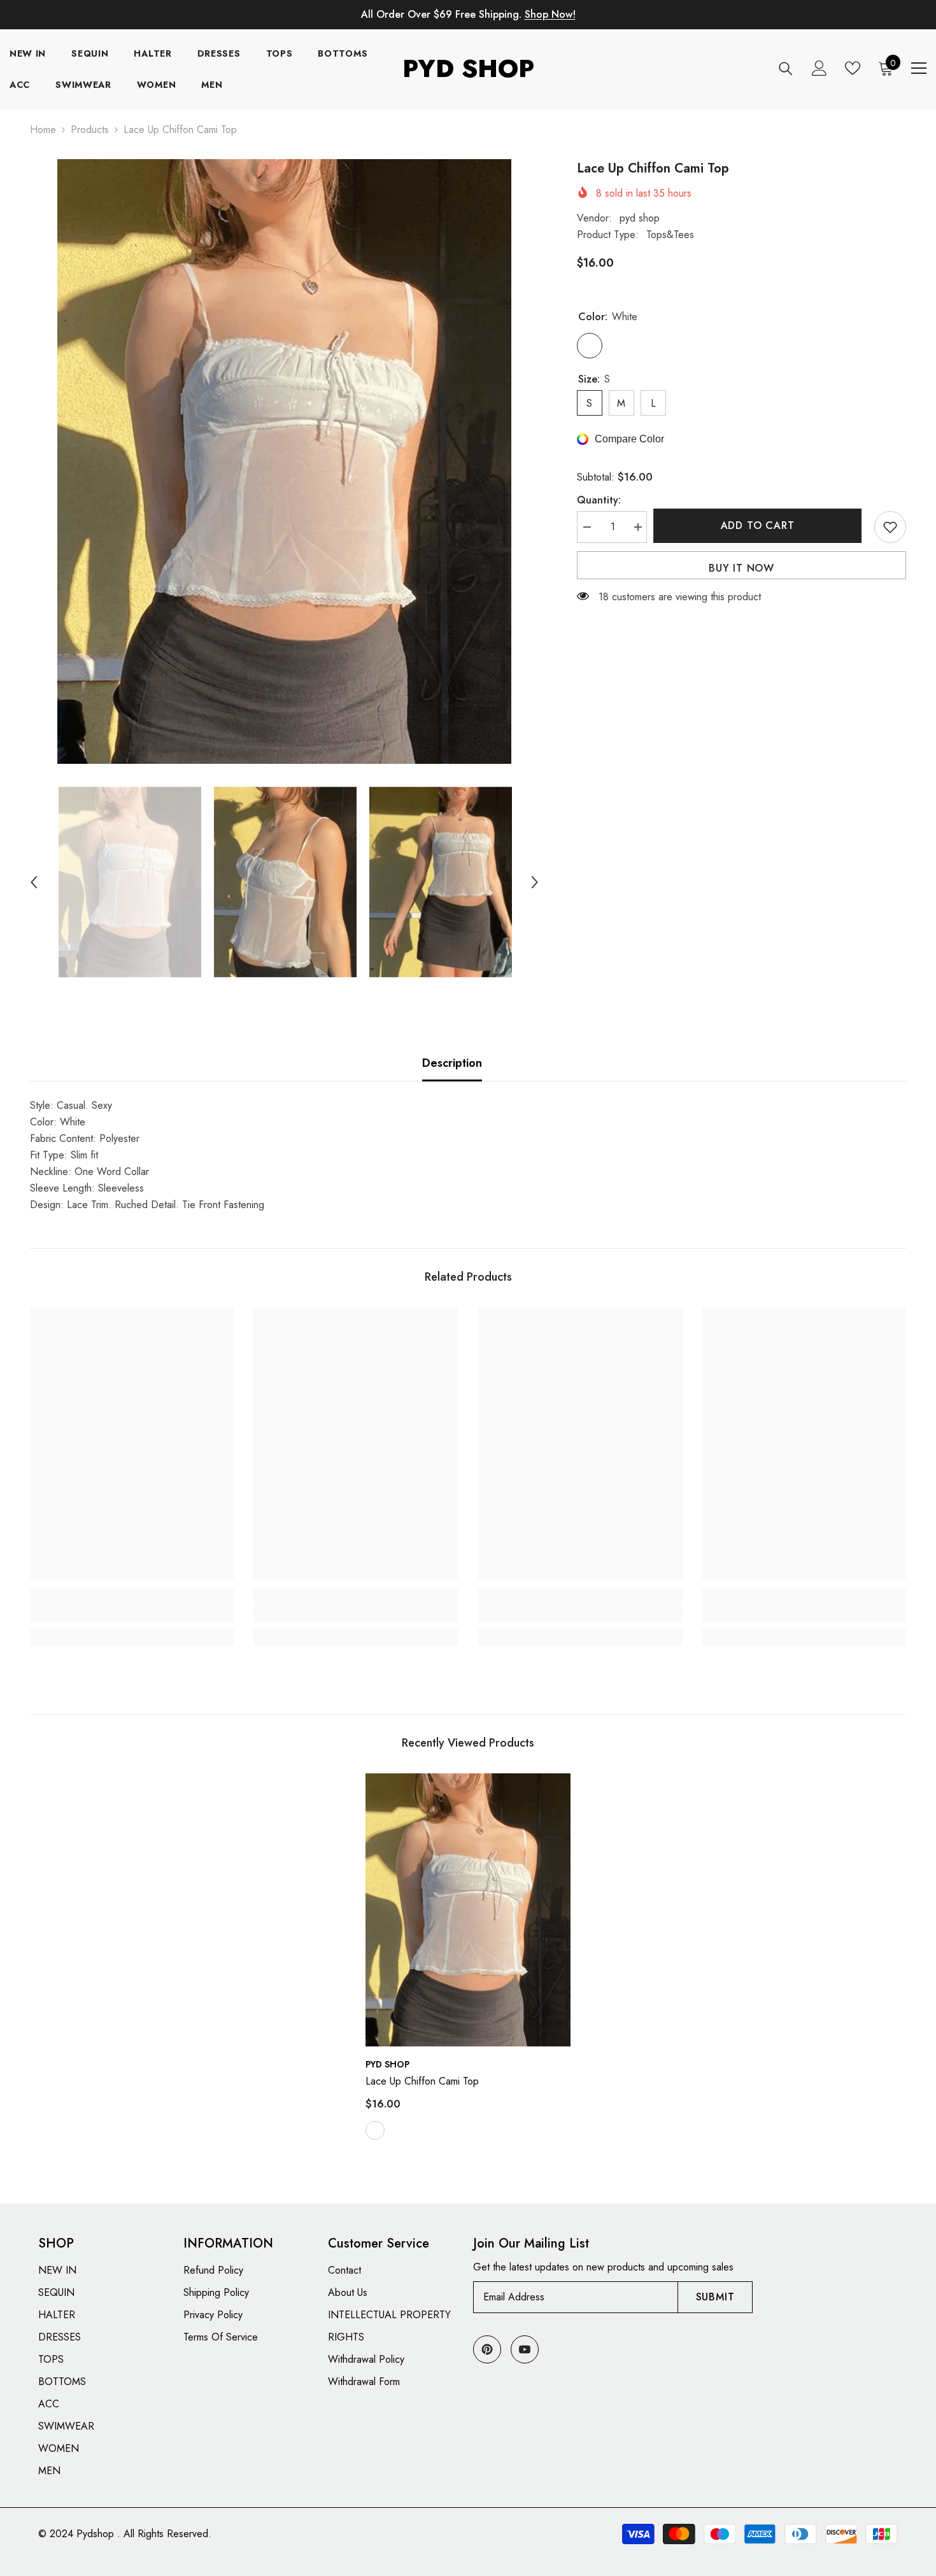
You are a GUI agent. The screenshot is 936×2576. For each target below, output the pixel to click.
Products (90, 130)
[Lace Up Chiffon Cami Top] (468, 1910)
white (375, 2130)
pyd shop (640, 218)
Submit (715, 2297)
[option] (285, 461)
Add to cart (761, 525)
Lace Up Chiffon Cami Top (422, 2081)
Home (43, 130)
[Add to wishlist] (890, 527)
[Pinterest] (487, 2349)
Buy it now (741, 568)
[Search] (786, 68)
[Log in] (819, 68)
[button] (34, 882)
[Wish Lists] (853, 68)
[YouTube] (525, 2349)
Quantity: (599, 500)
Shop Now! (550, 14)
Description (452, 1063)
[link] (132, 1614)
